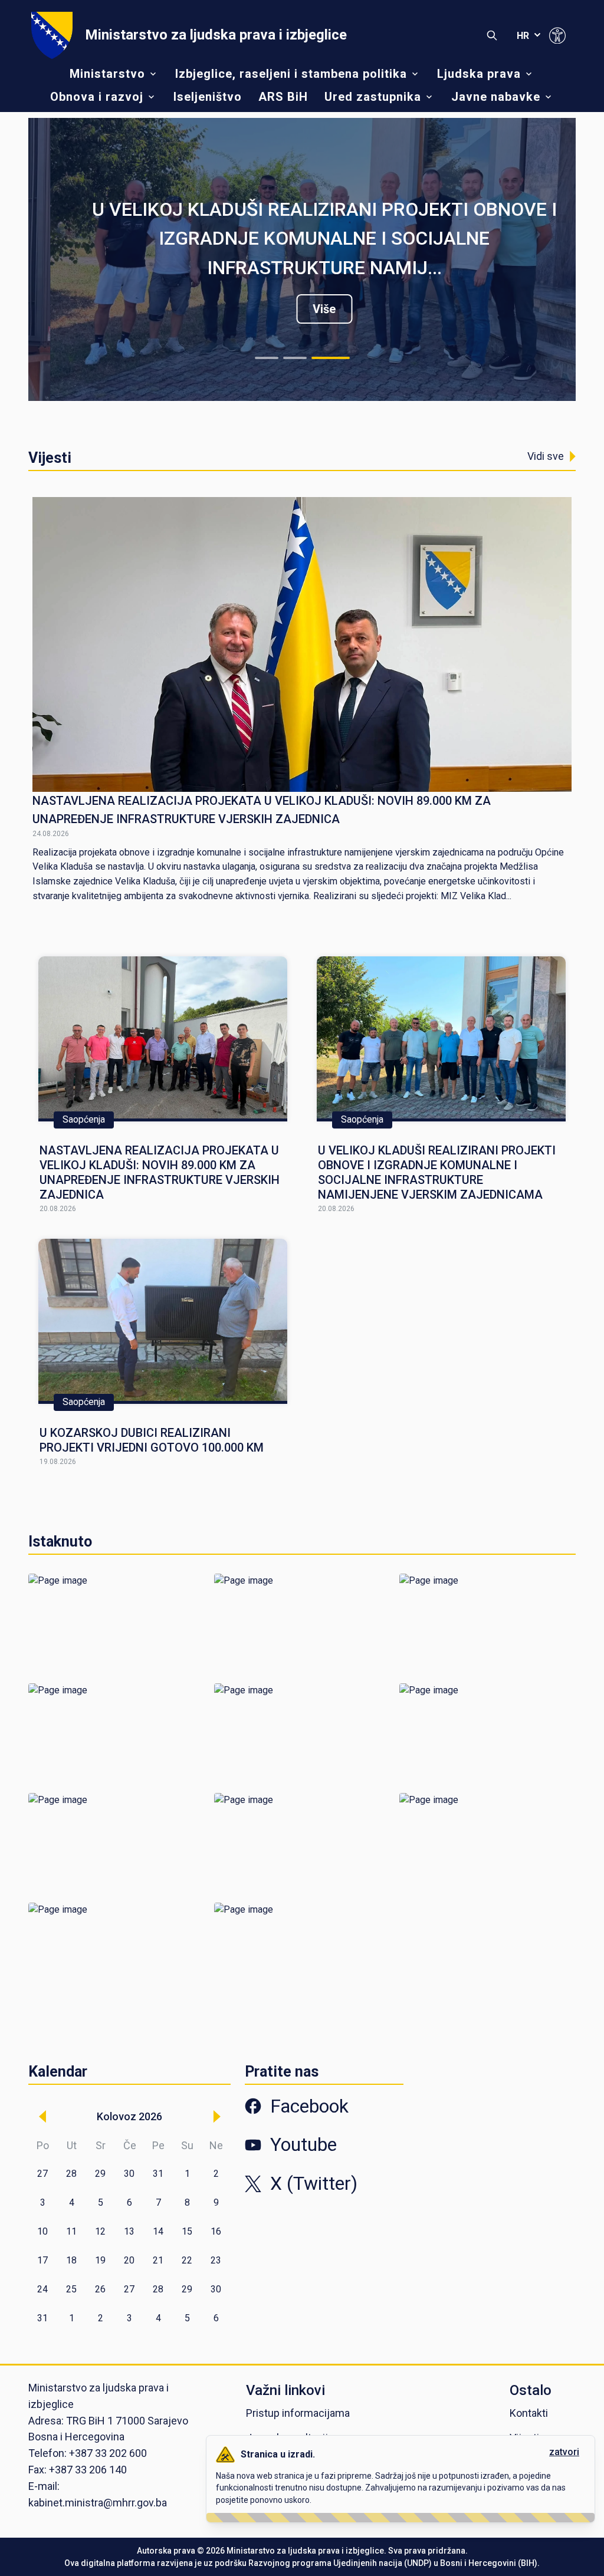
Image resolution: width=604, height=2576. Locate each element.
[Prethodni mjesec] (42, 2117)
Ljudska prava (479, 74)
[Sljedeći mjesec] (216, 2117)
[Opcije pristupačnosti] (557, 35)
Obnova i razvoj (97, 97)
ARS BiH (283, 97)
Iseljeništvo (208, 97)
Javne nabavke (496, 97)
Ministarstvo (107, 74)
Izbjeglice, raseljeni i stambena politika (291, 74)
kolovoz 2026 (129, 2116)
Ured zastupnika (373, 97)
